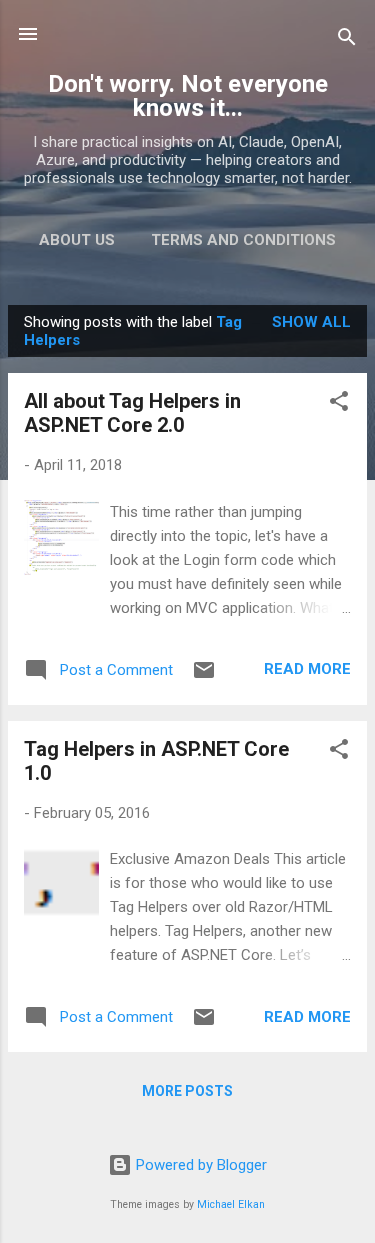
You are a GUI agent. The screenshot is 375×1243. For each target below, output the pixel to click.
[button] (339, 404)
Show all (311, 322)
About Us (77, 240)
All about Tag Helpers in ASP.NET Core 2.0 (132, 413)
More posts (187, 1091)
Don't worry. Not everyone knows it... (188, 96)
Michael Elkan (231, 1204)
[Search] (347, 40)
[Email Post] (204, 677)
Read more (307, 669)
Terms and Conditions (243, 240)
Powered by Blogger (199, 1165)
